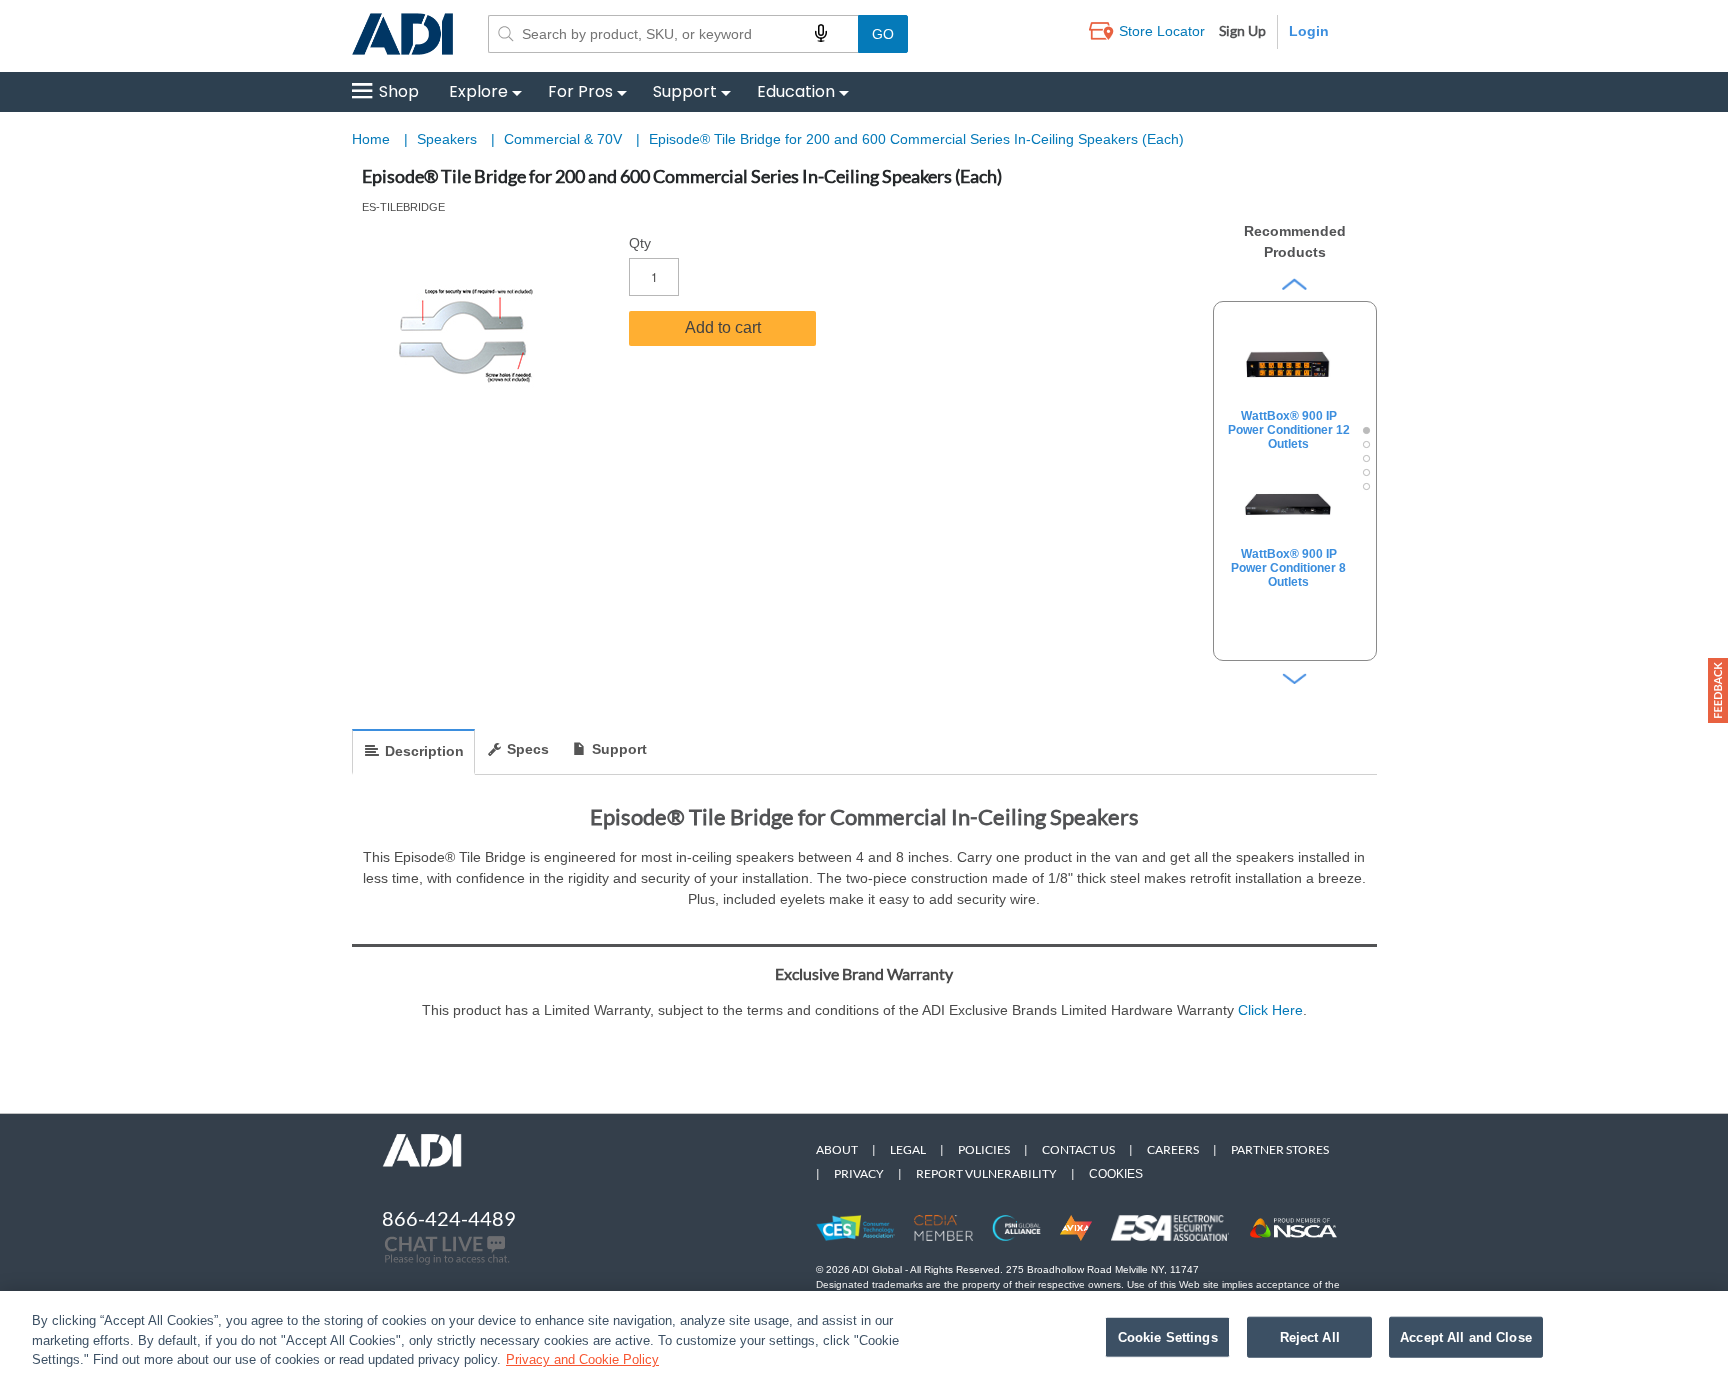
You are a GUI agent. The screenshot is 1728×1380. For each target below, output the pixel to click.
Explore (478, 91)
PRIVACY (859, 1173)
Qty (640, 243)
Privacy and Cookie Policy (582, 1359)
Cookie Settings (1168, 1336)
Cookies (1116, 1174)
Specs (528, 749)
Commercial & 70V (565, 139)
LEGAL (908, 1149)
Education (796, 91)
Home (371, 139)
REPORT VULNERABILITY (986, 1173)
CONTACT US (1078, 1149)
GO (883, 34)
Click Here (1270, 1010)
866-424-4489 (449, 1218)
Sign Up (1242, 30)
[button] (1718, 690)
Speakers (449, 139)
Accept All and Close (1466, 1336)
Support (685, 91)
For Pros (580, 91)
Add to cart (723, 327)
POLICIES (984, 1149)
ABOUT (837, 1149)
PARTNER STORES (1280, 1149)
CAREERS (1173, 1149)
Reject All (1310, 1336)
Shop (399, 91)
